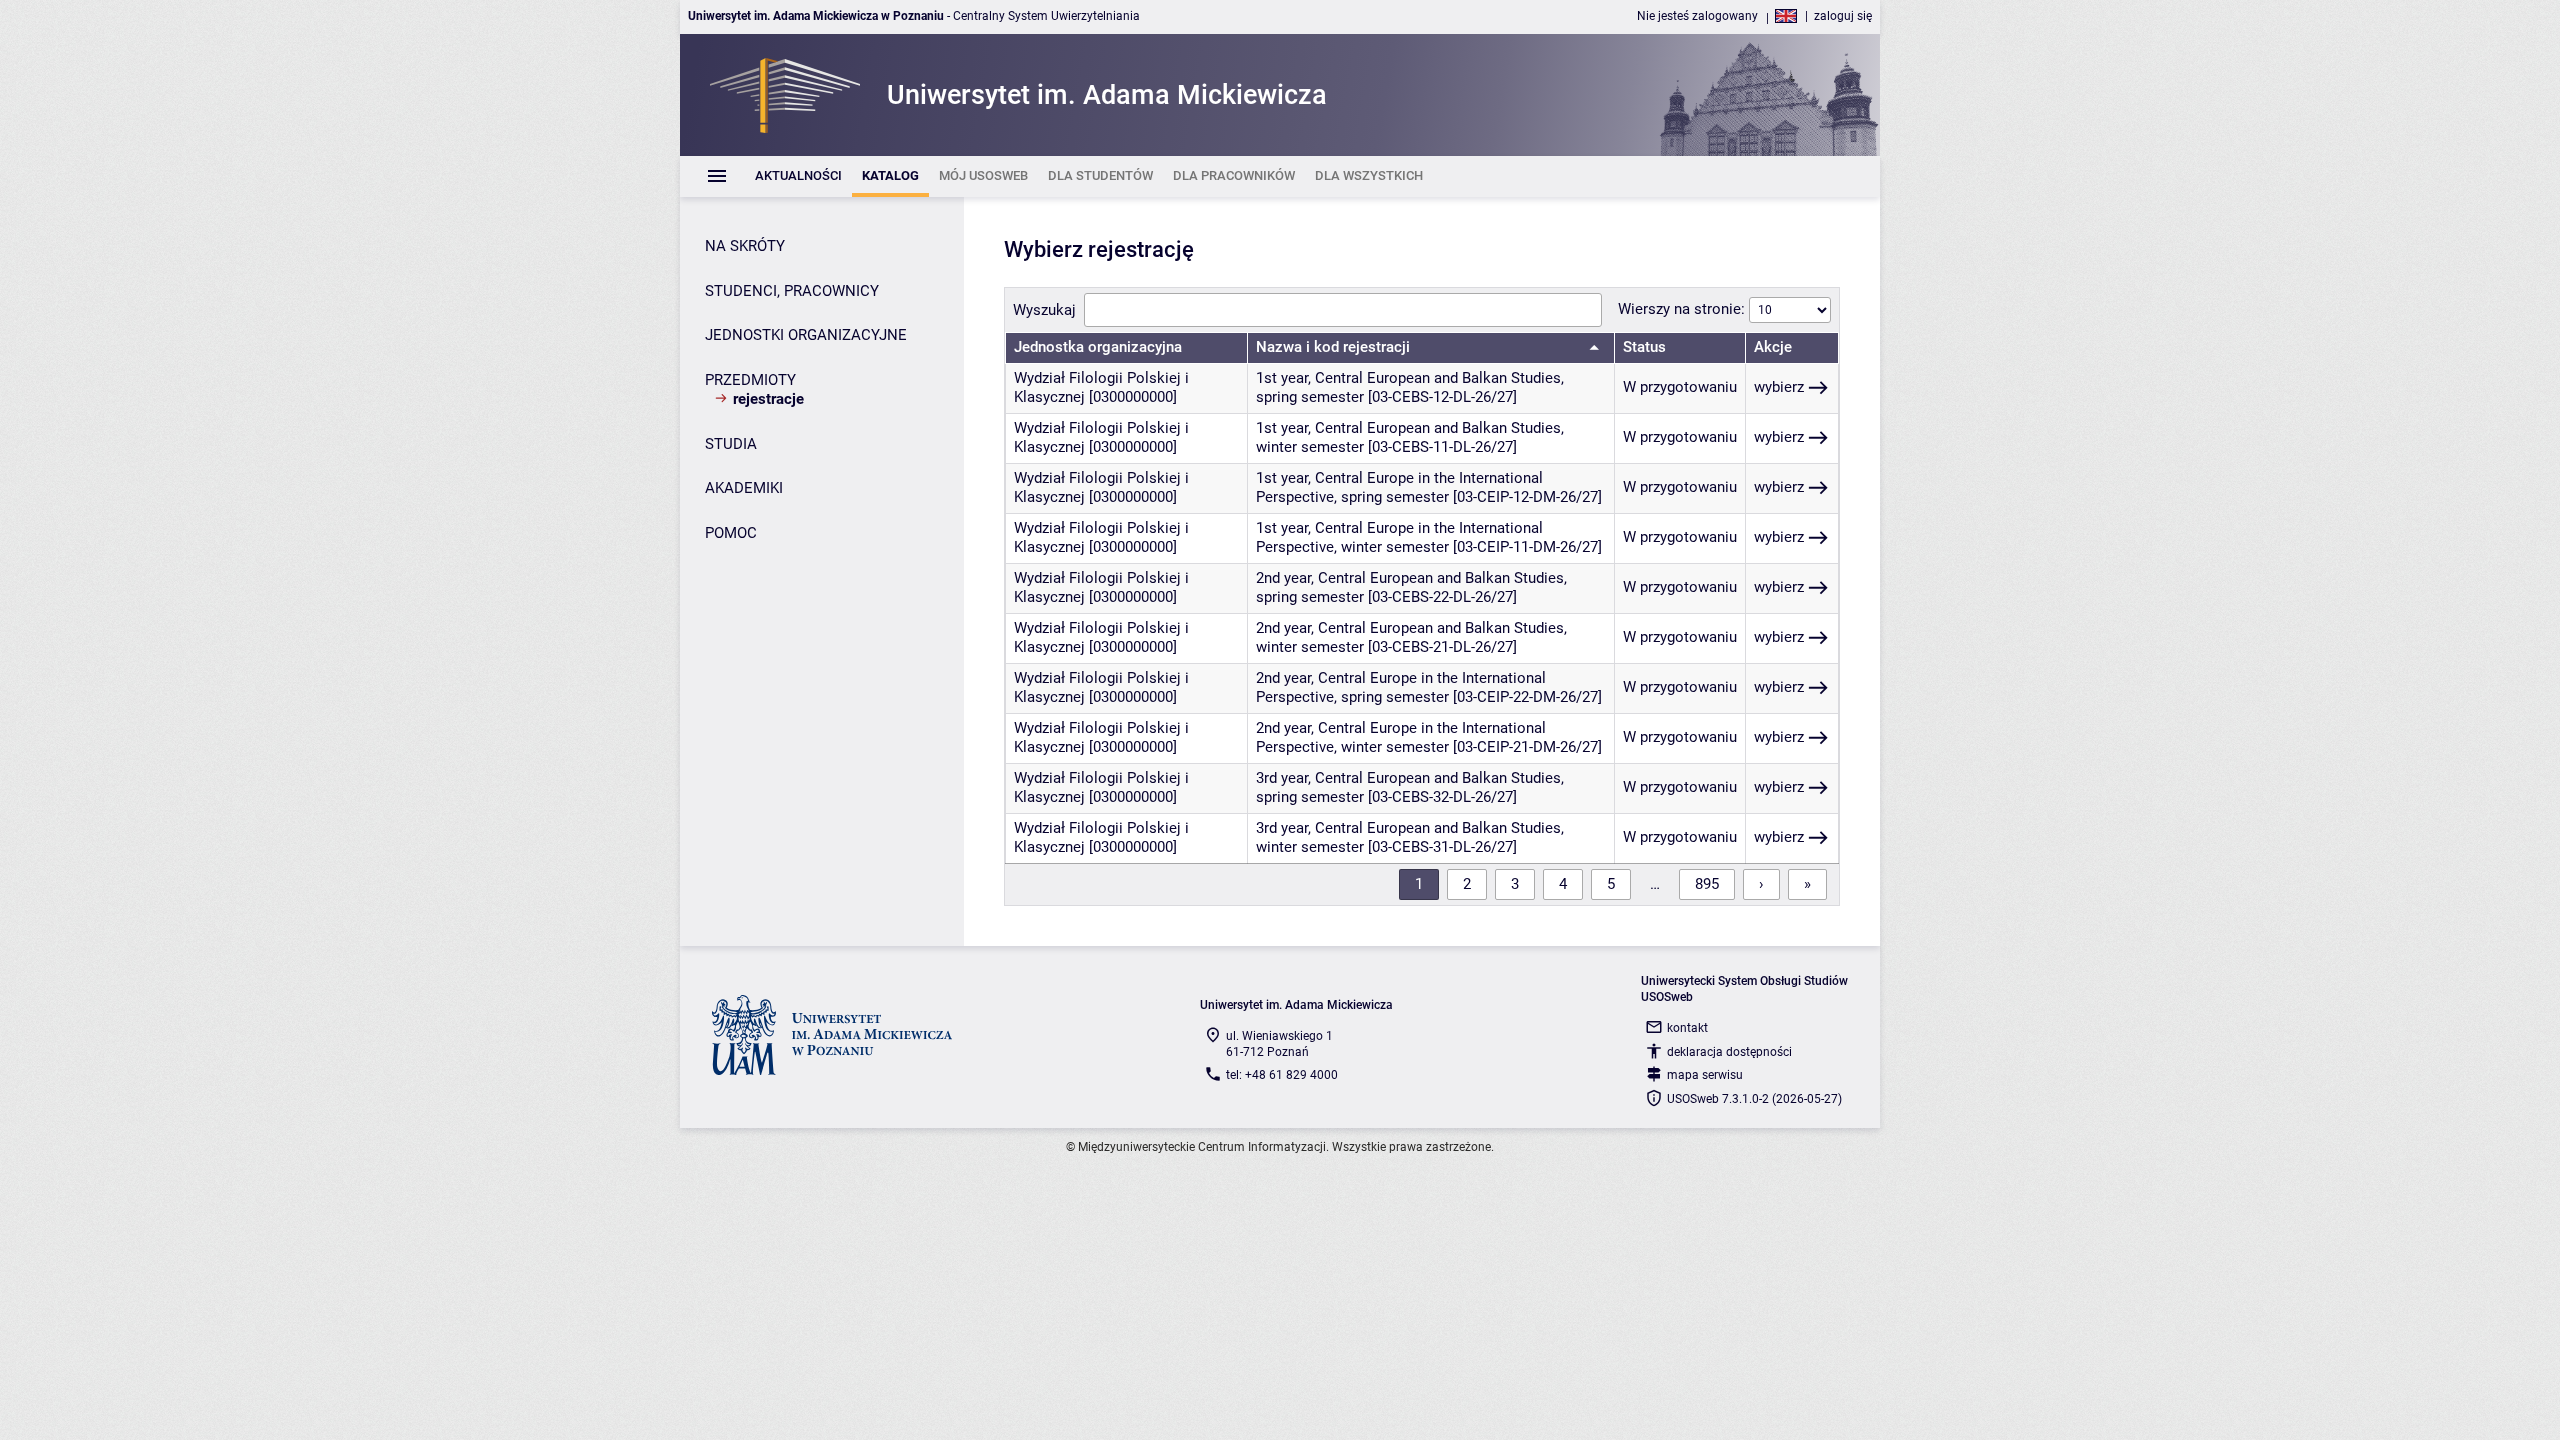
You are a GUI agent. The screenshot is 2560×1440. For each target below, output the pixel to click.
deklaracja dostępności (1729, 1052)
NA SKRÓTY (745, 246)
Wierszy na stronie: (1683, 309)
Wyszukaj (1044, 310)
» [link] (1807, 884)
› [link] (1761, 884)
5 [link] (1611, 884)
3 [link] (1515, 884)
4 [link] (1563, 884)
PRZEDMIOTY (750, 380)
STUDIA (731, 444)
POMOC (731, 533)
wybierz (1779, 387)
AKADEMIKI (744, 488)
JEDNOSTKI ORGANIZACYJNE (806, 335)
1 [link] (1419, 884)
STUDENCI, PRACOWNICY (792, 291)
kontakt (1687, 1028)
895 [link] (1707, 884)
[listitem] (798, 176)
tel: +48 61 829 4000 (1282, 1075)
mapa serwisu (1705, 1075)
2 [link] (1467, 884)
